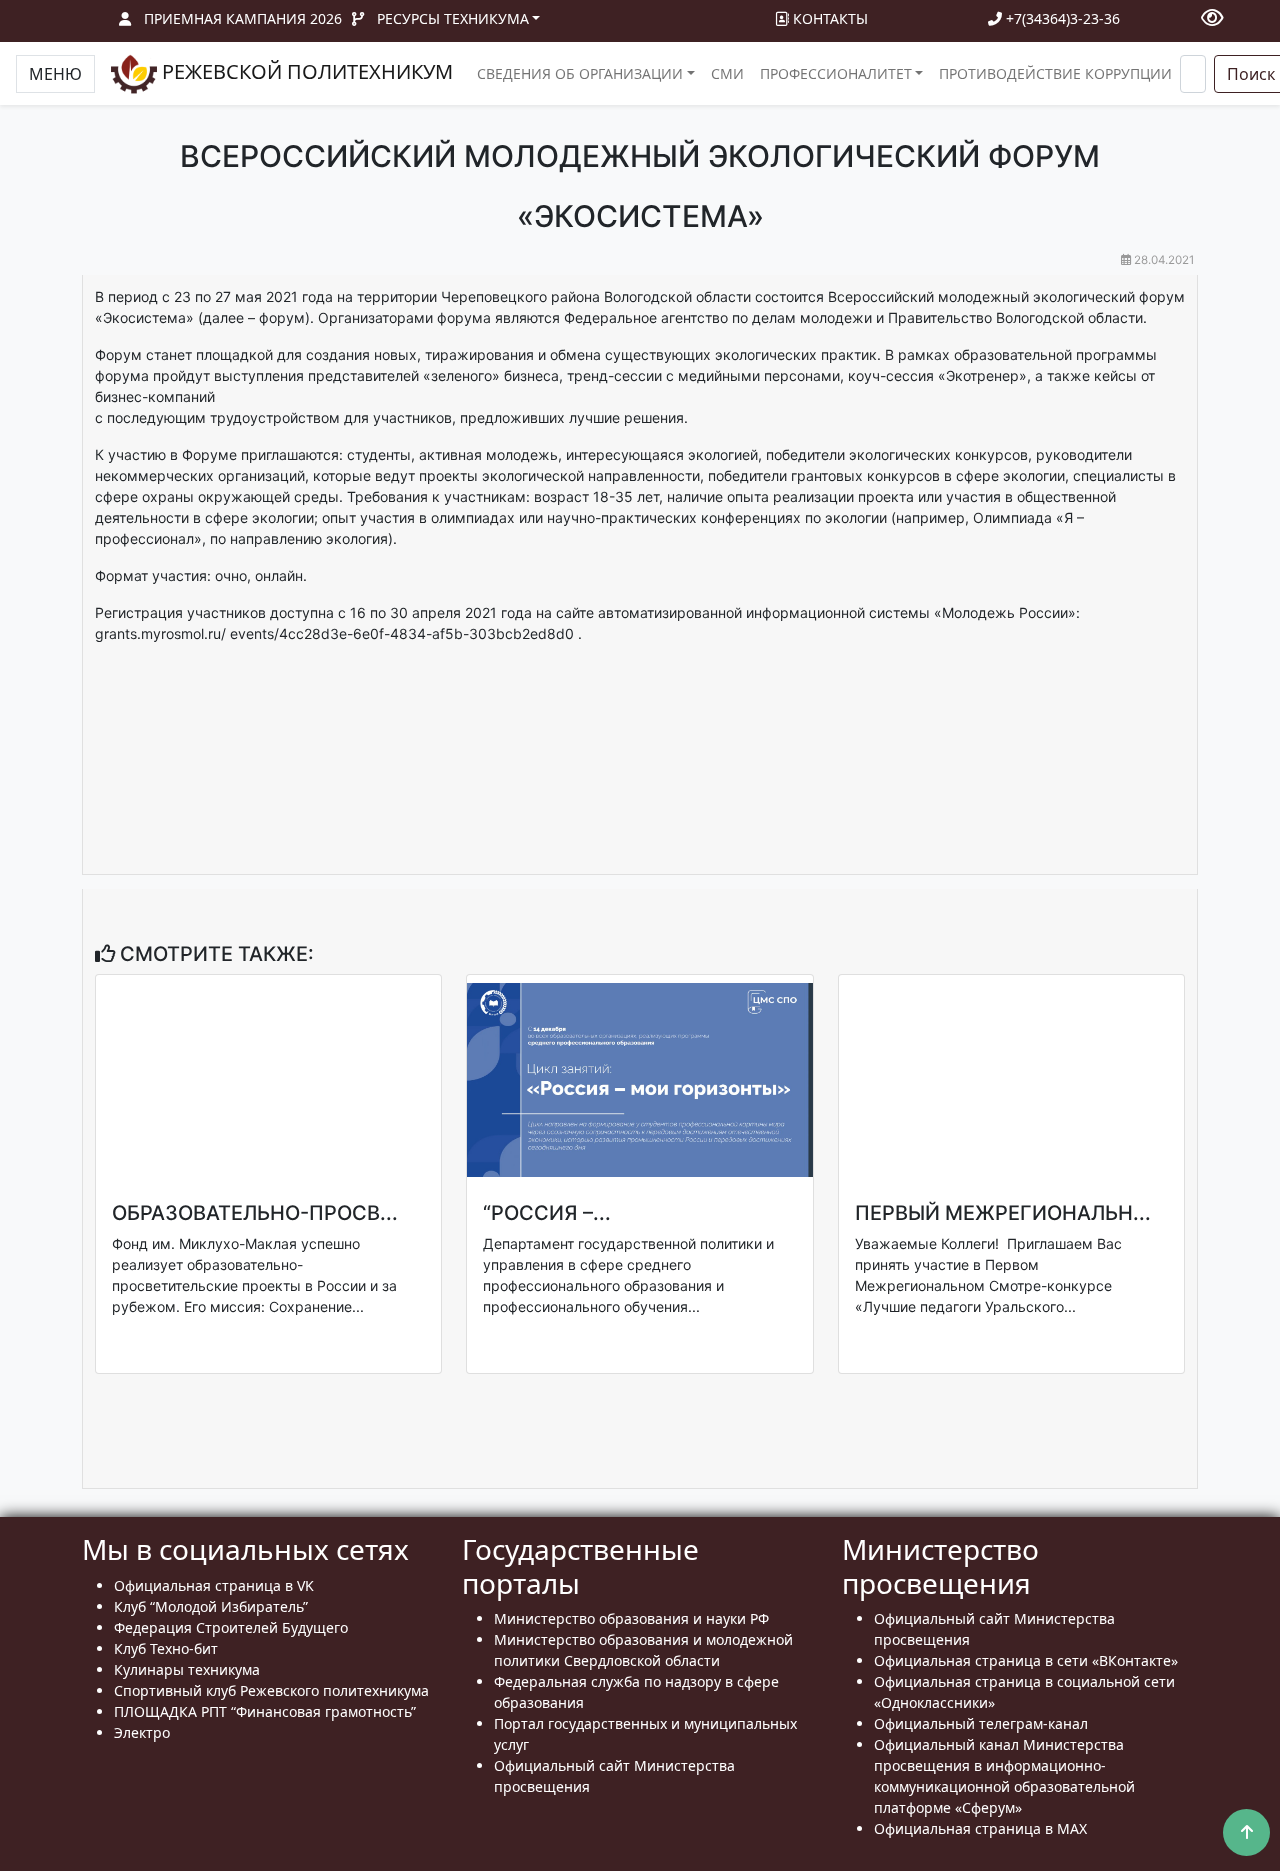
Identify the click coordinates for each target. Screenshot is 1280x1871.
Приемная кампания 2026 (243, 18)
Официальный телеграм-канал (981, 1723)
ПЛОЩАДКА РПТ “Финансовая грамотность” (265, 1711)
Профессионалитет (836, 73)
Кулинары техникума (187, 1669)
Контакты (828, 18)
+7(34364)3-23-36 (1061, 18)
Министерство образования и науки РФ (631, 1618)
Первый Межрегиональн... (1003, 1213)
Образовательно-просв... (255, 1213)
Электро (142, 1732)
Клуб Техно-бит (166, 1648)
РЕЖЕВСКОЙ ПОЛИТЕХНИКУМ (305, 71)
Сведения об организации (580, 73)
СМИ (727, 73)
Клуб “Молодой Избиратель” (211, 1606)
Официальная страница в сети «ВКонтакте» (1026, 1660)
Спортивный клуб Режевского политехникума (271, 1690)
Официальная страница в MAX (980, 1828)
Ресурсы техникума (453, 18)
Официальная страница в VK (214, 1585)
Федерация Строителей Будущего (231, 1627)
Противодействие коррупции (1055, 73)
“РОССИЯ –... (547, 1213)
